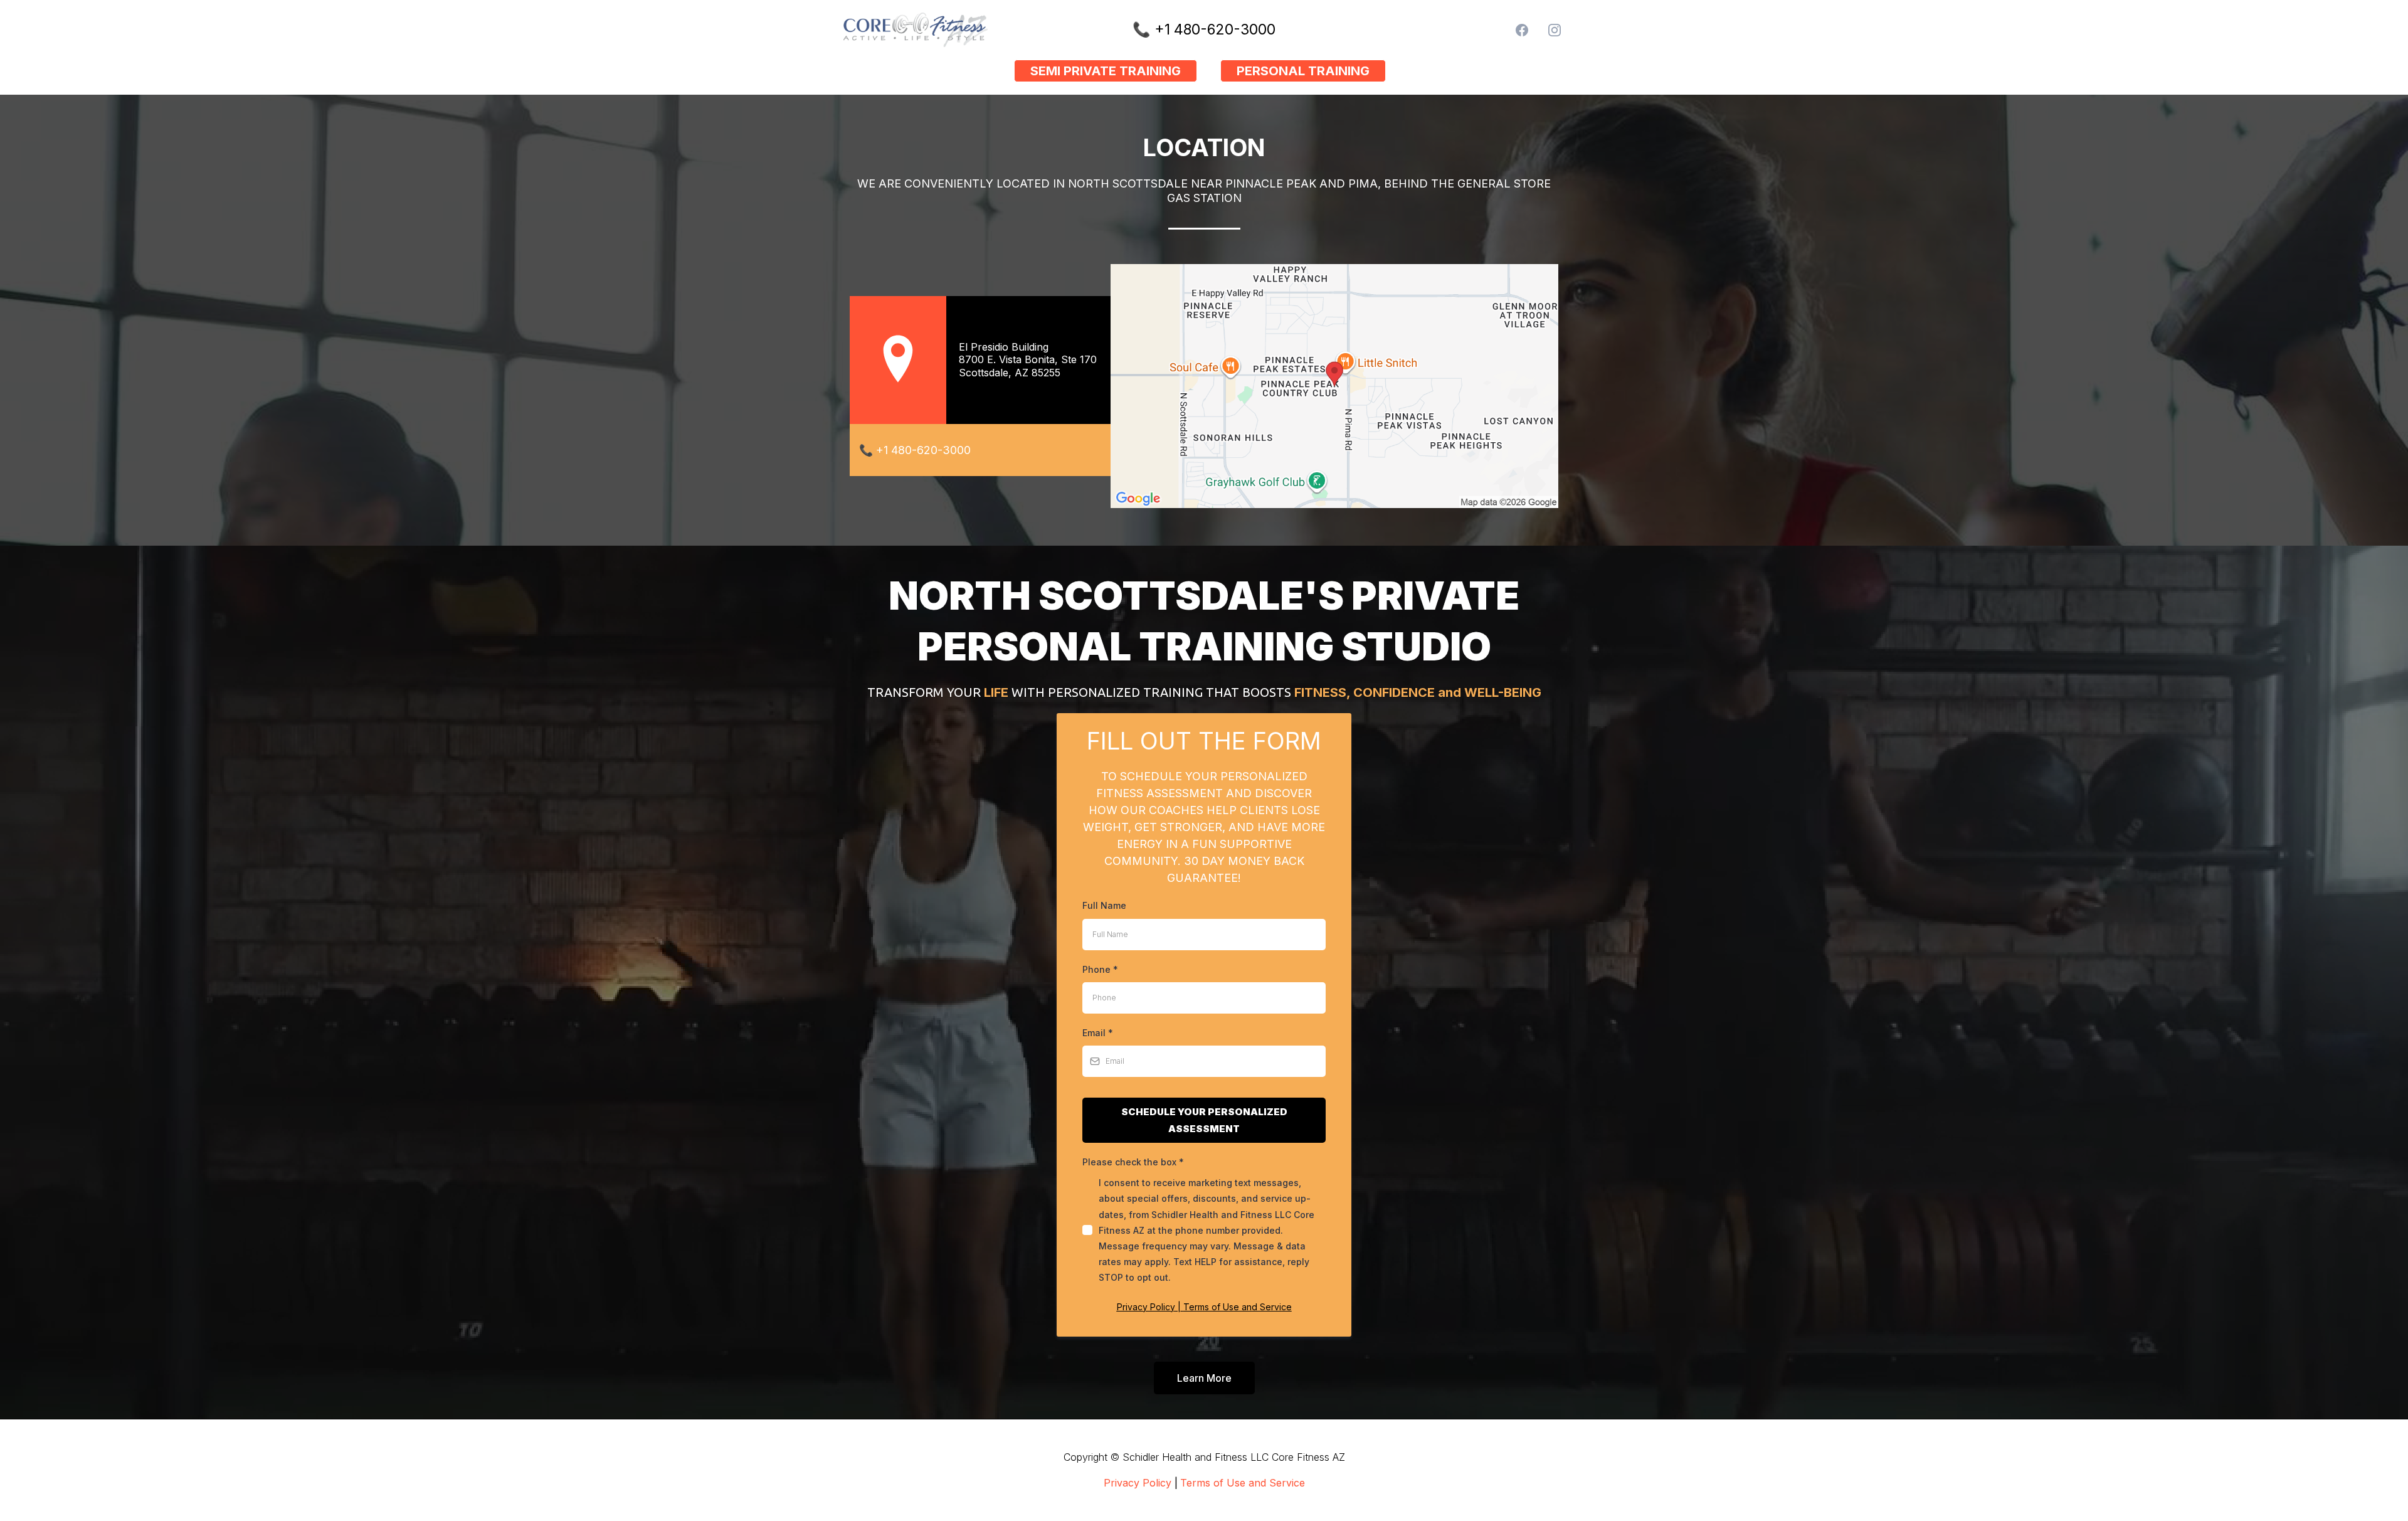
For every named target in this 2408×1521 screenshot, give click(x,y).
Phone (1100, 969)
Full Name (1104, 905)
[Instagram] (1555, 30)
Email (1098, 1033)
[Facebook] (1522, 30)
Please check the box (1133, 1162)
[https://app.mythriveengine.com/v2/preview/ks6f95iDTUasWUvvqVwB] (959, 30)
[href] (1334, 386)
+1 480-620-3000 (1215, 29)
